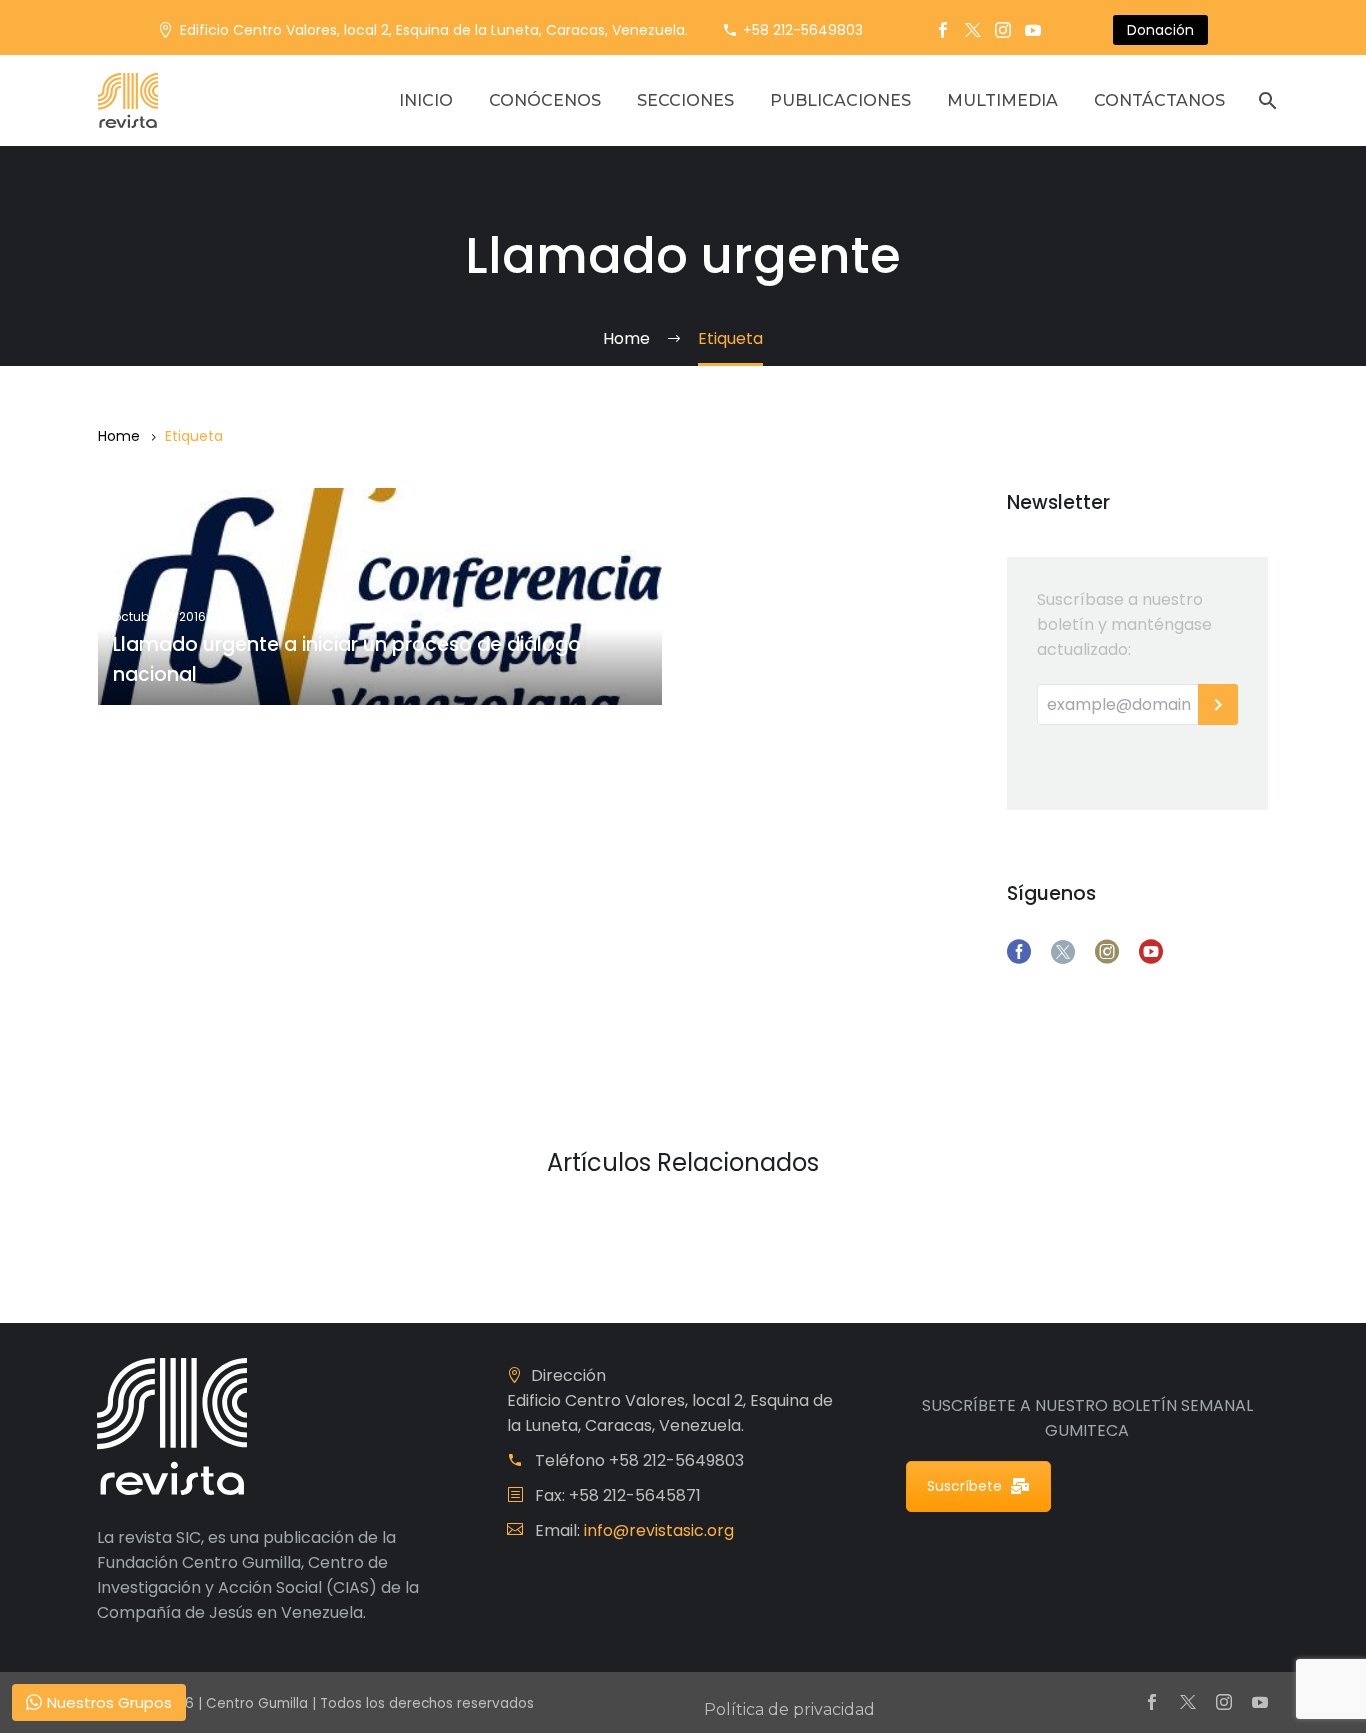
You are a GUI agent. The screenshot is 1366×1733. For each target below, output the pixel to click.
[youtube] (1151, 952)
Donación (1160, 30)
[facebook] (1019, 952)
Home (119, 436)
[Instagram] (1003, 30)
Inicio (426, 100)
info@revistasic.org (659, 1530)
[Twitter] (973, 30)
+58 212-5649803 (803, 30)
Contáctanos (1159, 100)
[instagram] (1107, 952)
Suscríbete (964, 1486)
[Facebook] (943, 30)
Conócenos (545, 100)
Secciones (685, 100)
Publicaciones (840, 100)
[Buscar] (1265, 100)
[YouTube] (1033, 30)
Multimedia (1002, 100)
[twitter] (1063, 952)
